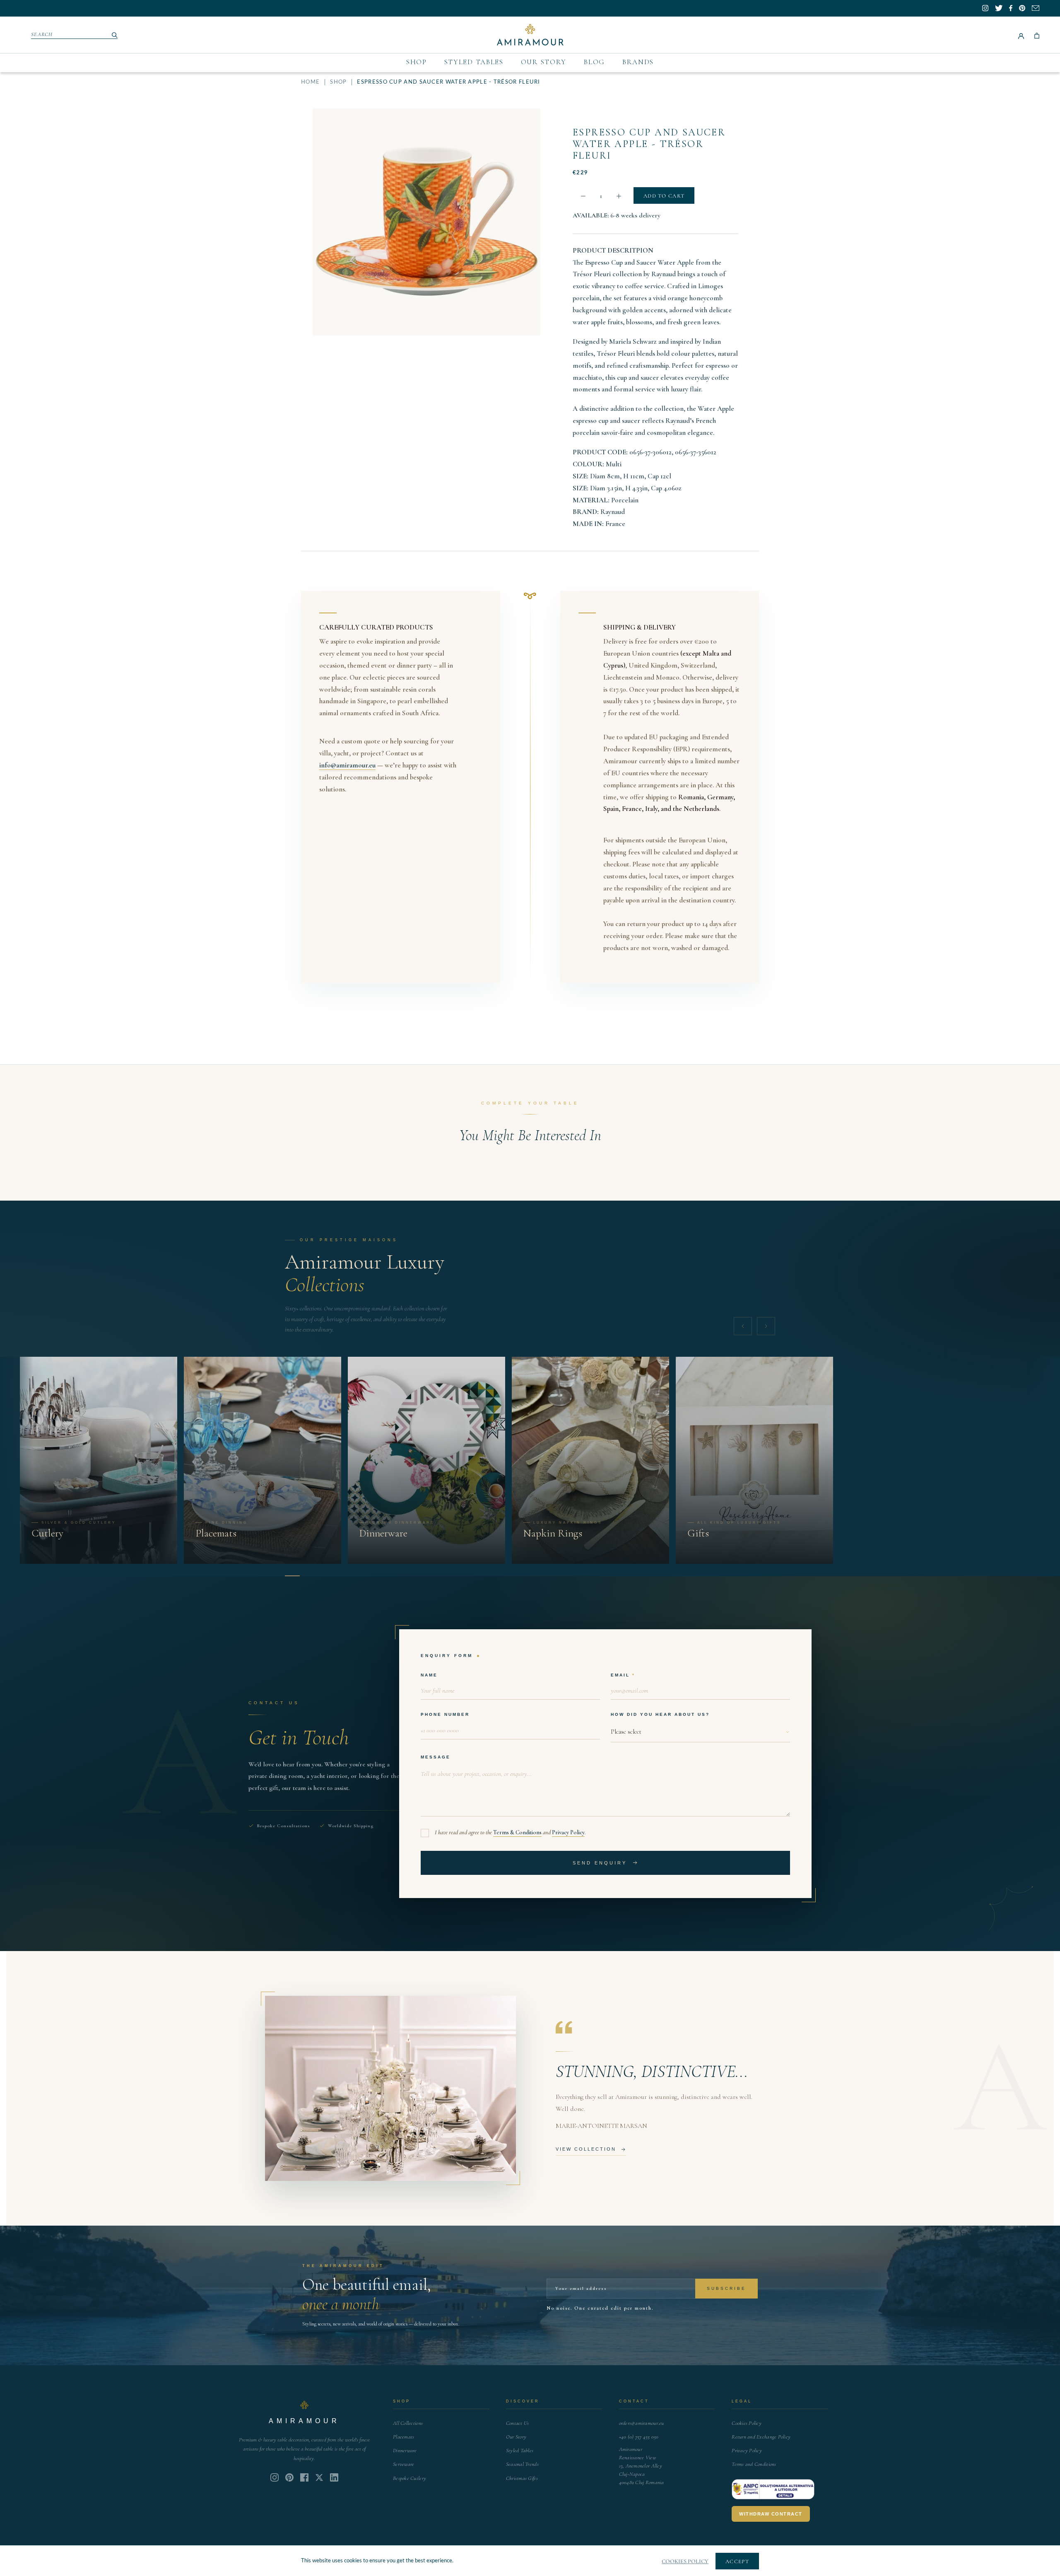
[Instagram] (275, 2477)
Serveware (404, 2464)
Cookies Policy (747, 2423)
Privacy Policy (568, 1832)
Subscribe (726, 2288)
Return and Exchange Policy (761, 2437)
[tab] (292, 1576)
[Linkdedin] (319, 2477)
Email (620, 1675)
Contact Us (518, 2423)
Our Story (544, 62)
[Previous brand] (743, 1326)
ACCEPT (737, 2562)
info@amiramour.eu (347, 765)
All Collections (408, 2423)
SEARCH (42, 34)
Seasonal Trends (522, 2464)
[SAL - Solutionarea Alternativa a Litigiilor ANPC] (773, 2489)
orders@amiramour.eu (642, 2423)
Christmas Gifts (522, 2478)
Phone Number (445, 1714)
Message (436, 1757)
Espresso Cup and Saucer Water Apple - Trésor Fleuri (649, 144)
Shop (417, 62)
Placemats (404, 2437)
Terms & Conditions (517, 1832)
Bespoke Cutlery (410, 2478)
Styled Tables (474, 62)
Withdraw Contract (771, 2514)
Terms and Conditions (754, 2464)
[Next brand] (766, 1326)
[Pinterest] (289, 2477)
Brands (638, 62)
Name (429, 1675)
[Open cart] (1037, 35)
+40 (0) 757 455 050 (639, 2437)
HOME (310, 82)
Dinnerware (405, 2451)
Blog (594, 62)
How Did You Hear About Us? (660, 1714)
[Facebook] (304, 2477)
